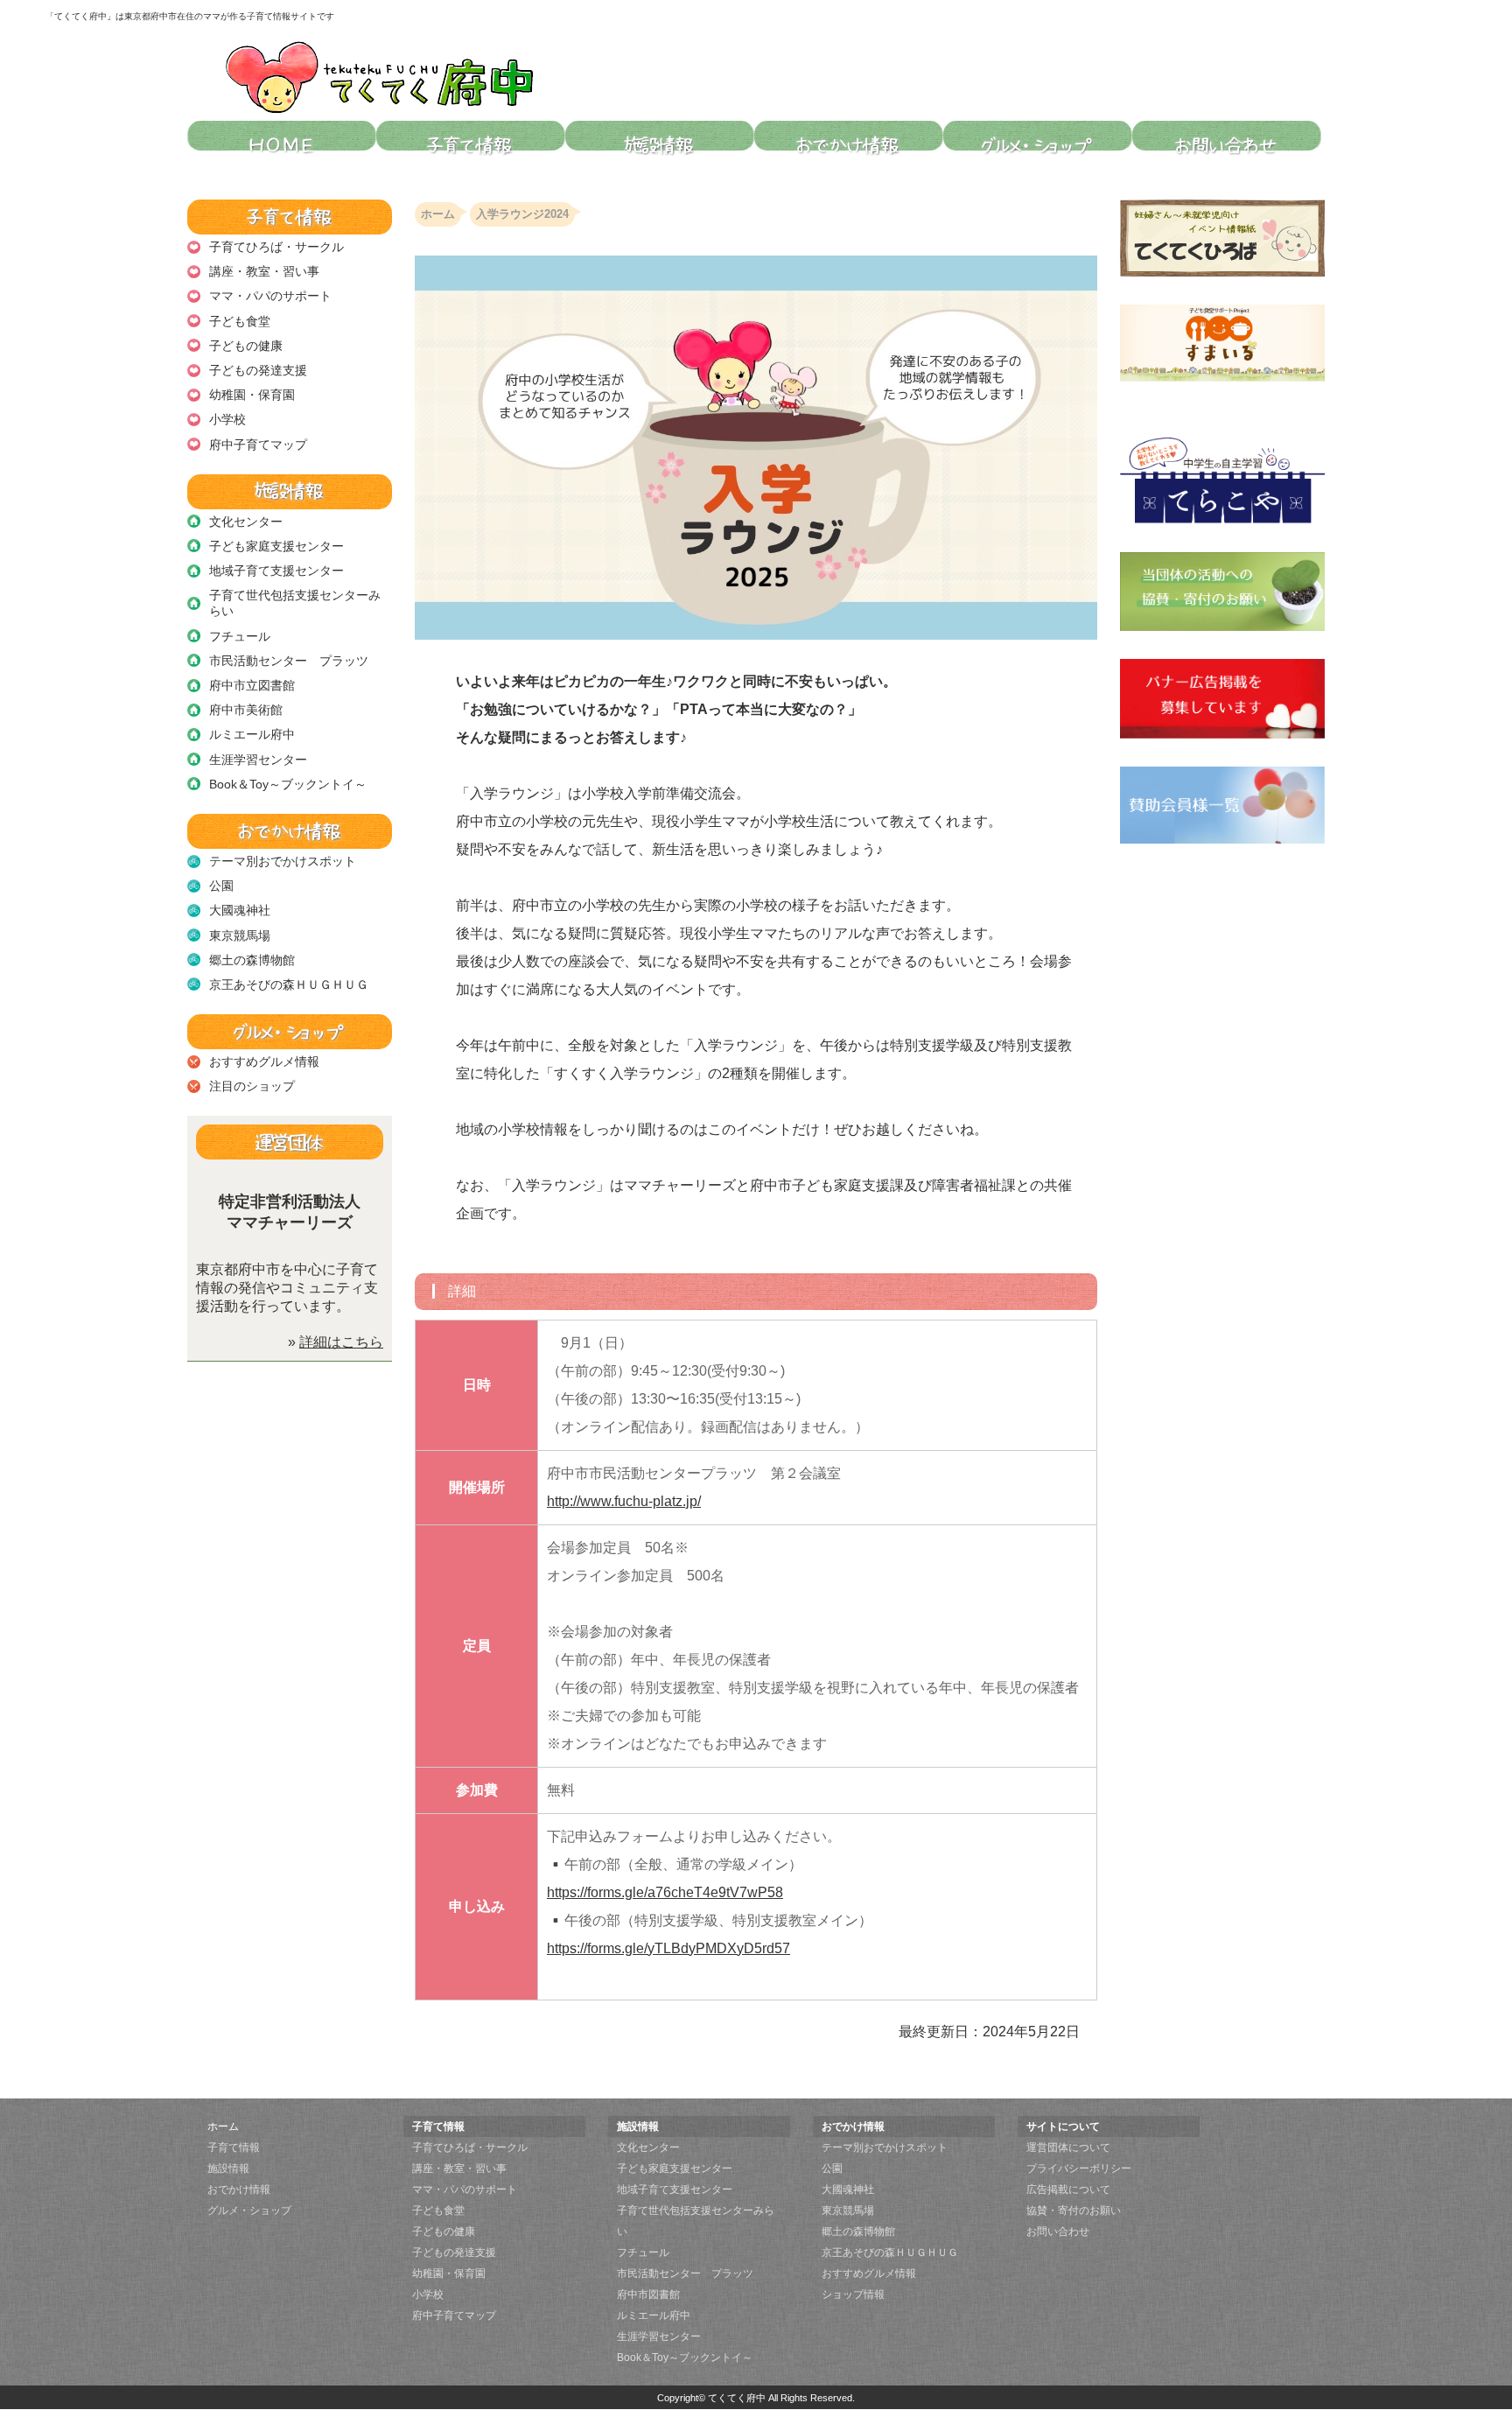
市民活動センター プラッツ (289, 661)
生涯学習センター (258, 760)
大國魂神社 (240, 910)
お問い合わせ (1058, 2231)
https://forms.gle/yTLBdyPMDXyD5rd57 (668, 1948)
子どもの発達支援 (258, 370)
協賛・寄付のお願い (1074, 2210)
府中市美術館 (246, 710)
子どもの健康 (246, 346)
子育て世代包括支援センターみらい (295, 603)
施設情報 (228, 2168)
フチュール (240, 636)
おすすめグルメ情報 (264, 1061)
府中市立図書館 (252, 685)
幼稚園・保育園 (252, 395)
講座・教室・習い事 (264, 271)
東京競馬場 (240, 935)
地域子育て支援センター (276, 571)
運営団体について (1068, 2147)
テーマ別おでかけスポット (283, 861)
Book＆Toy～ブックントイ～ (288, 784)
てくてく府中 (737, 2398)
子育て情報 (234, 2147)
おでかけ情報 (239, 2189)
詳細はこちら (341, 1342)
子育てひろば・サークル (276, 247)
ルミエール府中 (252, 734)
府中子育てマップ (258, 445)
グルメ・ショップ (249, 2210)
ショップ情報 (853, 2294)
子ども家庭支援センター (276, 546)
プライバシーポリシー (1079, 2168)
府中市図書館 (648, 2294)
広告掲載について (1068, 2189)
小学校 (227, 419)
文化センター (246, 522)
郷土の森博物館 (252, 960)
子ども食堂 (240, 321)
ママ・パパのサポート (270, 296)
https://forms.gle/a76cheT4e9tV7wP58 (665, 1892)
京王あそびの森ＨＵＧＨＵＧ (289, 984)
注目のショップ (252, 1086)
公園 (221, 886)
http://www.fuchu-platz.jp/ (624, 1501)
